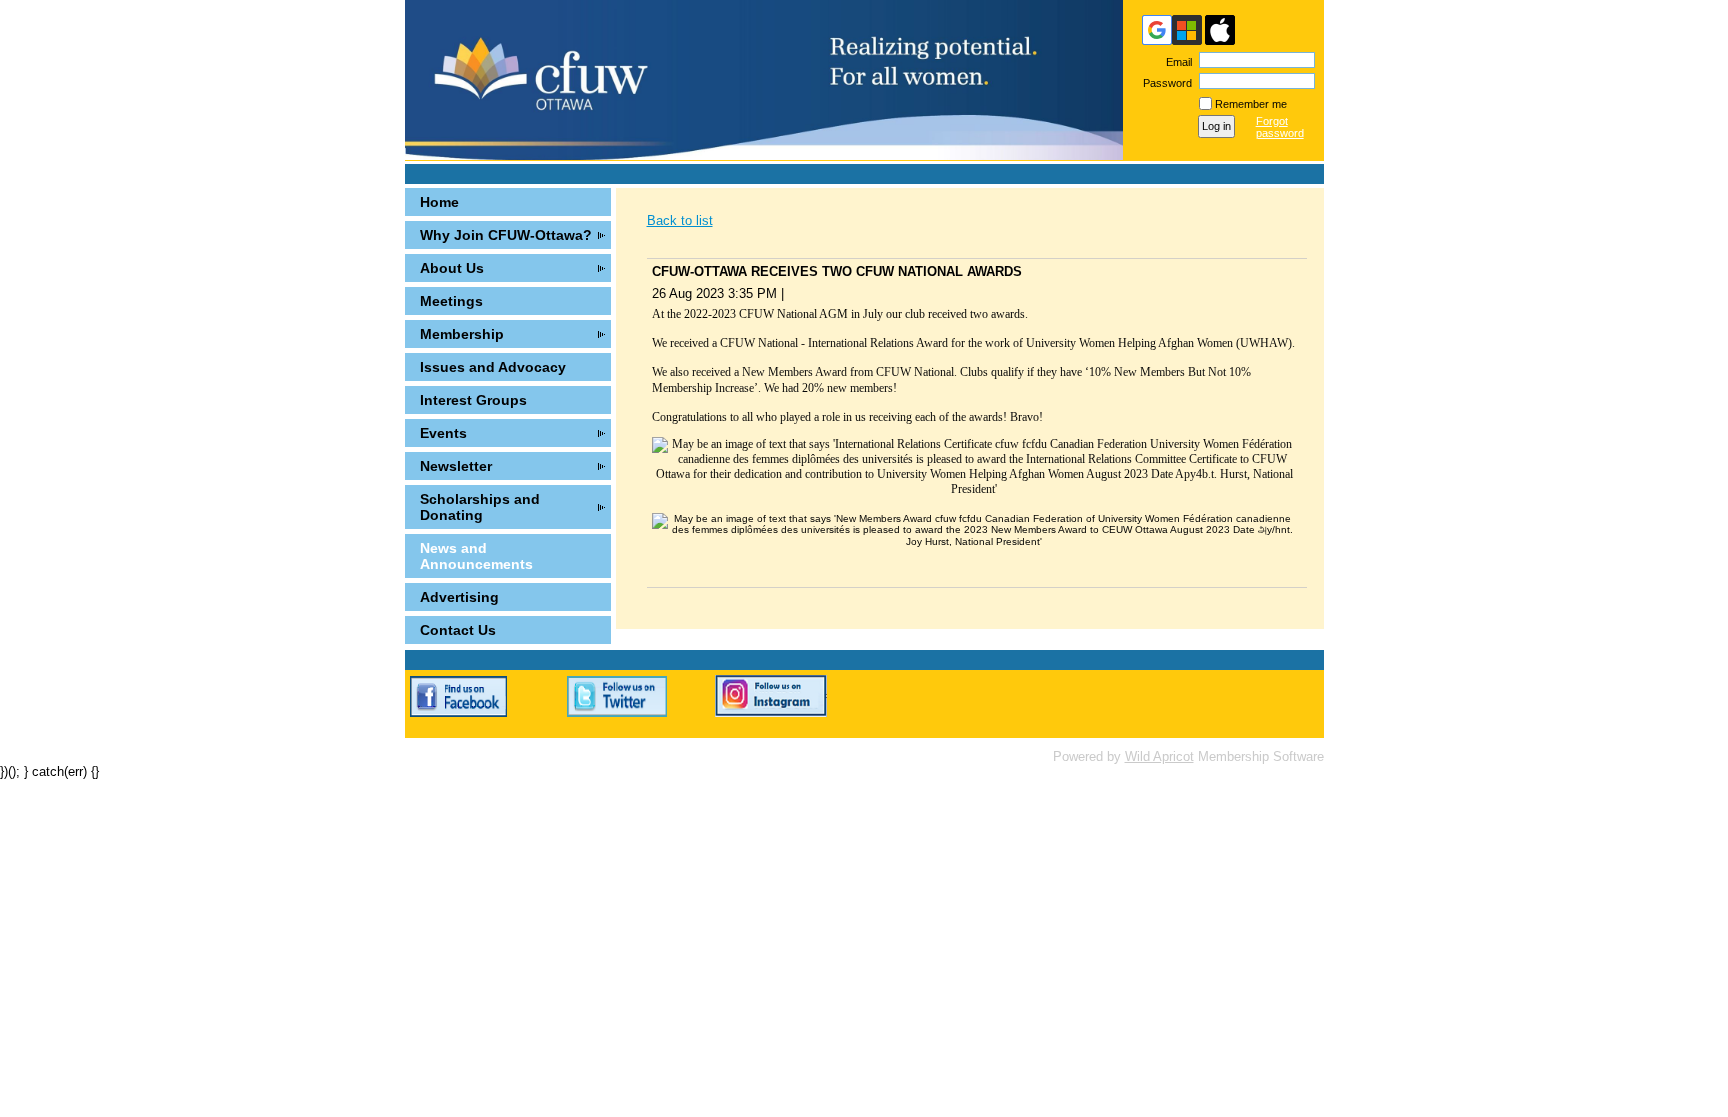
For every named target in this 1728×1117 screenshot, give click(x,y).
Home (439, 202)
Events (443, 433)
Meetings (451, 301)
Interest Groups (473, 400)
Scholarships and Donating (480, 507)
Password (1164, 83)
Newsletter (456, 466)
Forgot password (1280, 127)
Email (1175, 62)
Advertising (459, 597)
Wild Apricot (1159, 756)
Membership (462, 334)
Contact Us (458, 630)
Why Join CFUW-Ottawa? (506, 235)
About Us (452, 268)
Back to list (680, 220)
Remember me (1251, 104)
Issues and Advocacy (493, 367)
